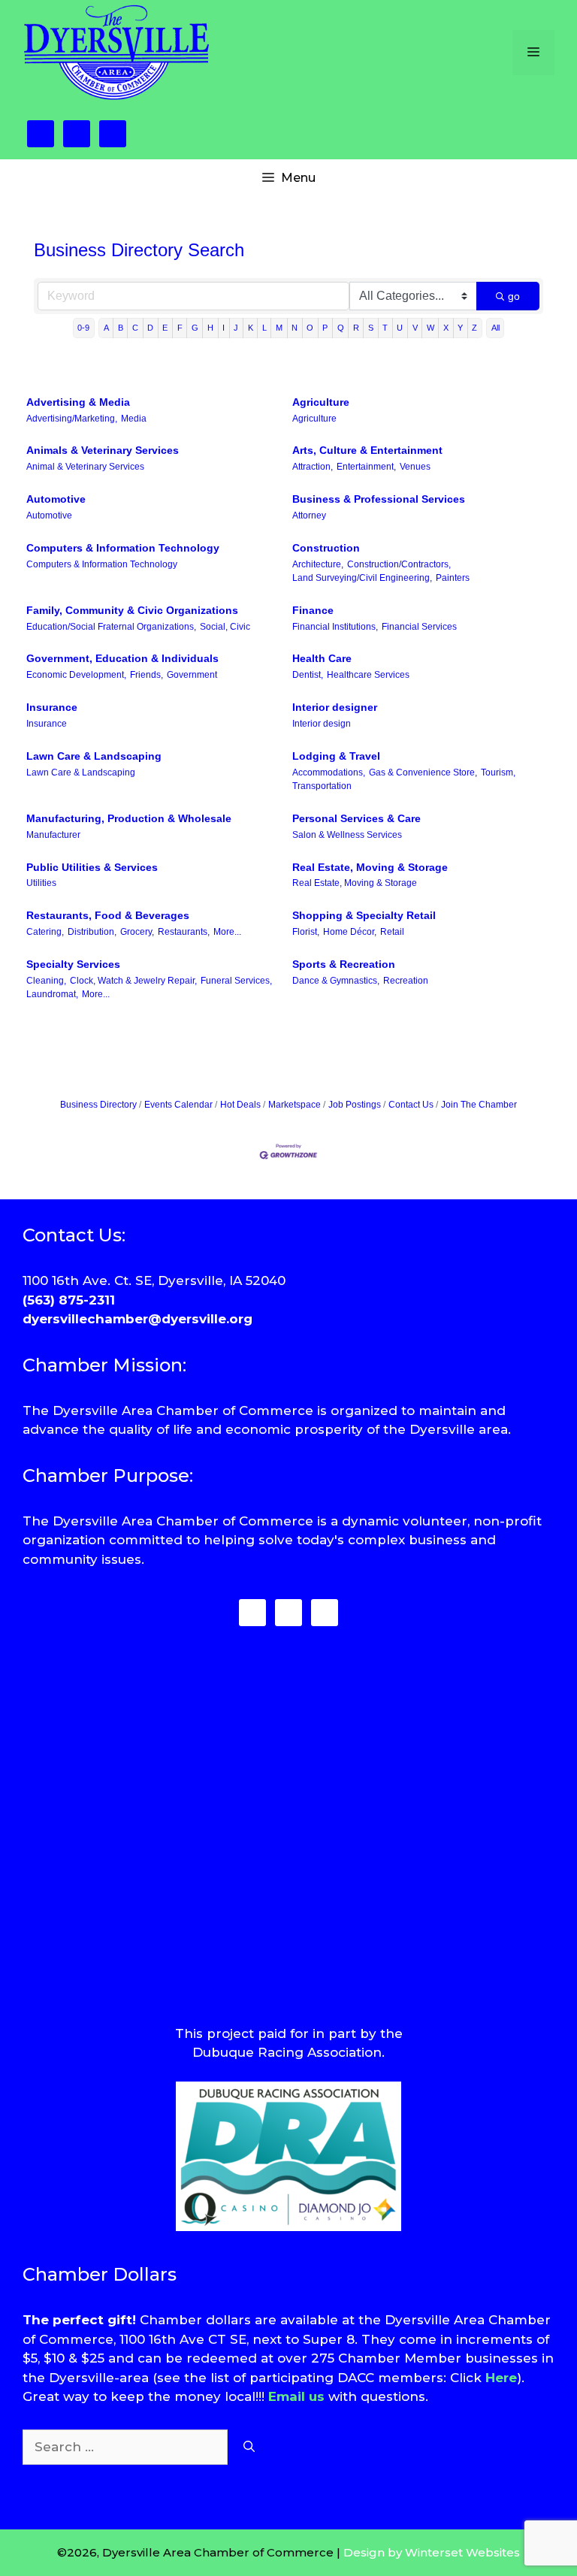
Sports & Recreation (344, 964)
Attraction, (313, 467)
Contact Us (411, 1105)
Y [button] (460, 328)
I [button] (224, 328)
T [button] (385, 328)
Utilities (41, 883)
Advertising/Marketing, (72, 419)
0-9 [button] (83, 328)
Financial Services (419, 627)
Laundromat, (52, 994)
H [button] (210, 328)
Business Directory (98, 1105)
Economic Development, (76, 675)
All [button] (495, 328)
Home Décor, (350, 932)
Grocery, (137, 932)
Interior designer (335, 707)
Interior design (322, 724)
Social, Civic (225, 627)
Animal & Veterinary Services (85, 467)
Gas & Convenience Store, (423, 772)
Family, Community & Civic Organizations (132, 610)
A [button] (106, 328)
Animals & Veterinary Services (103, 450)
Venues (415, 467)
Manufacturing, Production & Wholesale (129, 818)
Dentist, (308, 675)
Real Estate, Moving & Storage (370, 867)
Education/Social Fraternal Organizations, (111, 627)
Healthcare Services (368, 675)
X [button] (446, 328)
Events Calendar (178, 1105)
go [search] (514, 296)
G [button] (195, 328)
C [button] (135, 328)
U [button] (400, 328)
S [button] (371, 328)
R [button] (356, 328)
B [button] (121, 328)
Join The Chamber (479, 1105)
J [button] (236, 328)
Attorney (309, 516)
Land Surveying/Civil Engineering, (362, 578)
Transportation (322, 786)
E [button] (165, 328)
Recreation (406, 981)
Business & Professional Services (379, 499)
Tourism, (498, 772)
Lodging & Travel (336, 756)
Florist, (306, 932)
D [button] (150, 328)
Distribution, (92, 932)
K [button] (251, 328)
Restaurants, (184, 932)
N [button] (295, 328)
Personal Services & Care (356, 818)
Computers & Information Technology (123, 548)
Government (192, 675)
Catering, (45, 932)
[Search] (249, 2448)
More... (227, 932)
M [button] (279, 328)
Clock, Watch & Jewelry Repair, (133, 981)
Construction (326, 548)
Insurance (52, 707)
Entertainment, (366, 467)
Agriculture (321, 402)
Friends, (147, 675)
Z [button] (474, 328)
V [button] (415, 328)
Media (134, 419)
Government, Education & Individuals (122, 658)
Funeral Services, (236, 981)
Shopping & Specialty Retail (364, 915)
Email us (296, 2396)
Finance (313, 610)
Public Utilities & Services (92, 867)
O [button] (310, 328)
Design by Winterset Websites (432, 2552)
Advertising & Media (78, 402)
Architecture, (318, 564)
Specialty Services (73, 964)
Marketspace (295, 1105)
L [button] (264, 328)
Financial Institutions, (335, 627)
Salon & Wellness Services (347, 835)
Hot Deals (240, 1105)
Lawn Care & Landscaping (94, 756)
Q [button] (341, 328)
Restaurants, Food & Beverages (108, 915)
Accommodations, (329, 772)
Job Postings (355, 1105)
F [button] (180, 328)
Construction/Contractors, (399, 564)
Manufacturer (53, 835)
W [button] (430, 328)
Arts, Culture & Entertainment (367, 450)
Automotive (56, 499)
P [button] (325, 328)
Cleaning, (46, 981)
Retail (392, 932)
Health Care (322, 658)
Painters (453, 578)
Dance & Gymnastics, (336, 981)
